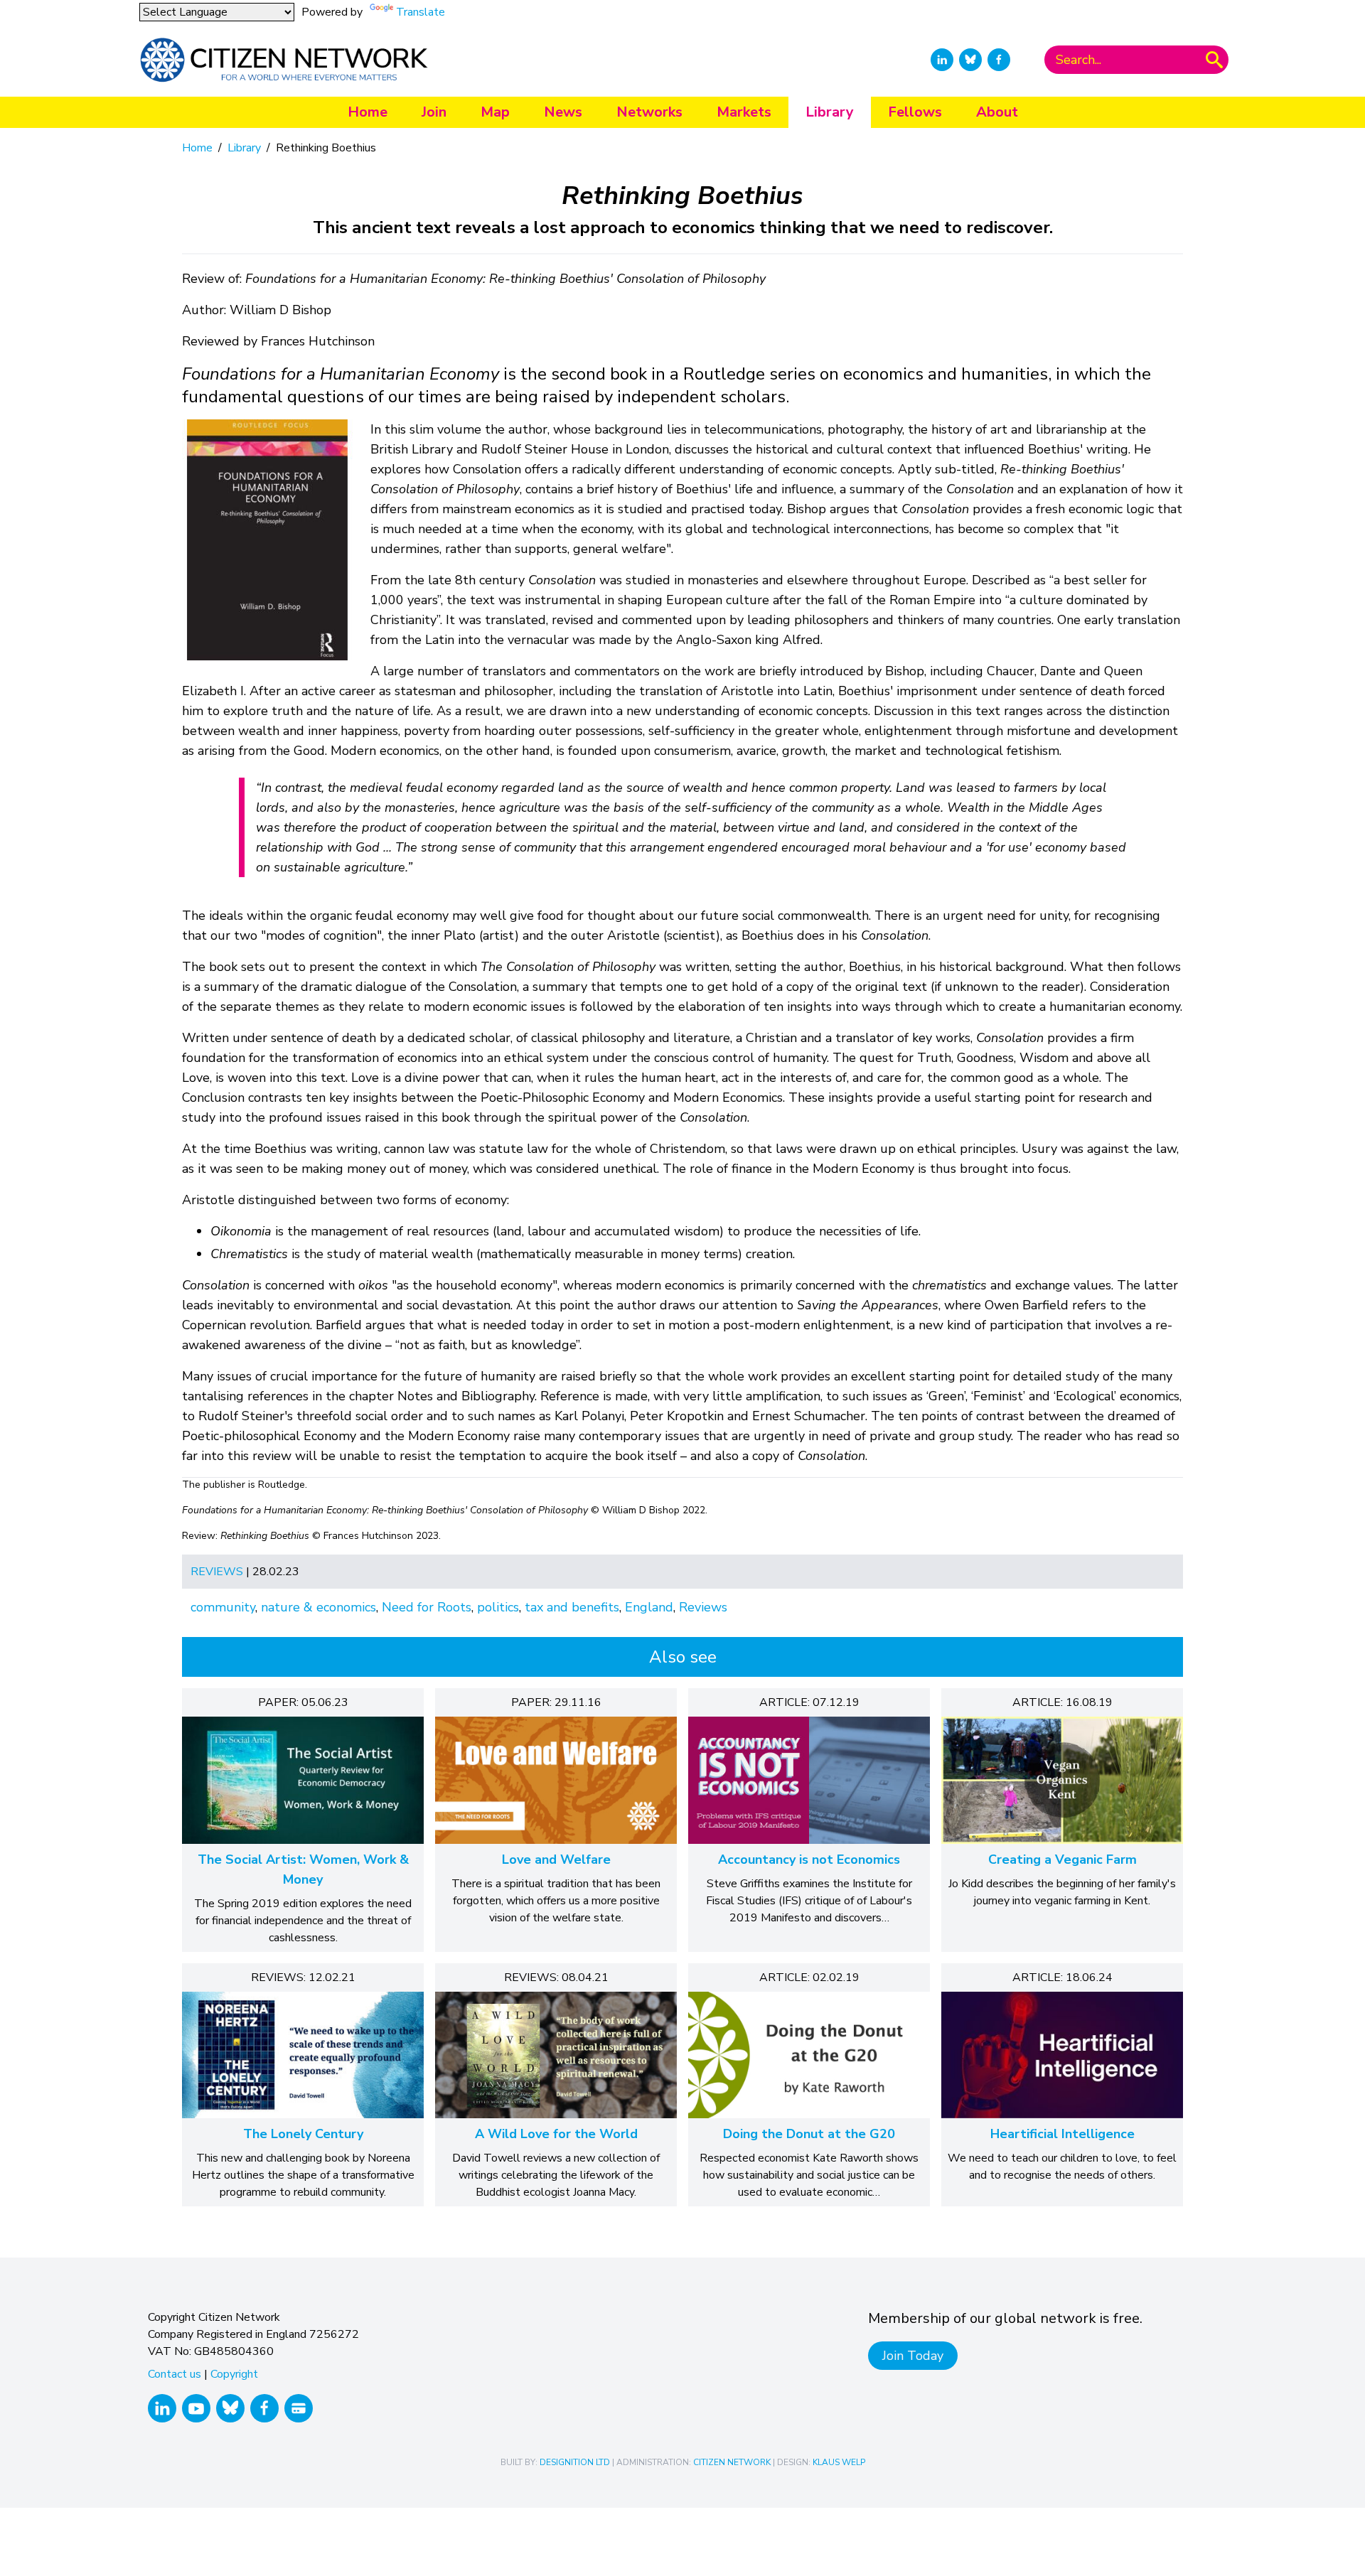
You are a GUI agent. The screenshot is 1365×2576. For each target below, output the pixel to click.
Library (830, 112)
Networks (649, 112)
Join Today (913, 2356)
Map (495, 112)
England (649, 1607)
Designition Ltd (575, 2462)
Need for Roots (427, 1607)
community (223, 1607)
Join (434, 112)
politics (498, 1607)
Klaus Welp (839, 2462)
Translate (421, 12)
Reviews (217, 1572)
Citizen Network (732, 2462)
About (997, 112)
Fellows (915, 112)
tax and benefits (572, 1607)
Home (368, 112)
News (563, 112)
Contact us (175, 2374)
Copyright (234, 2374)
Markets (744, 112)
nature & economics (318, 1607)
